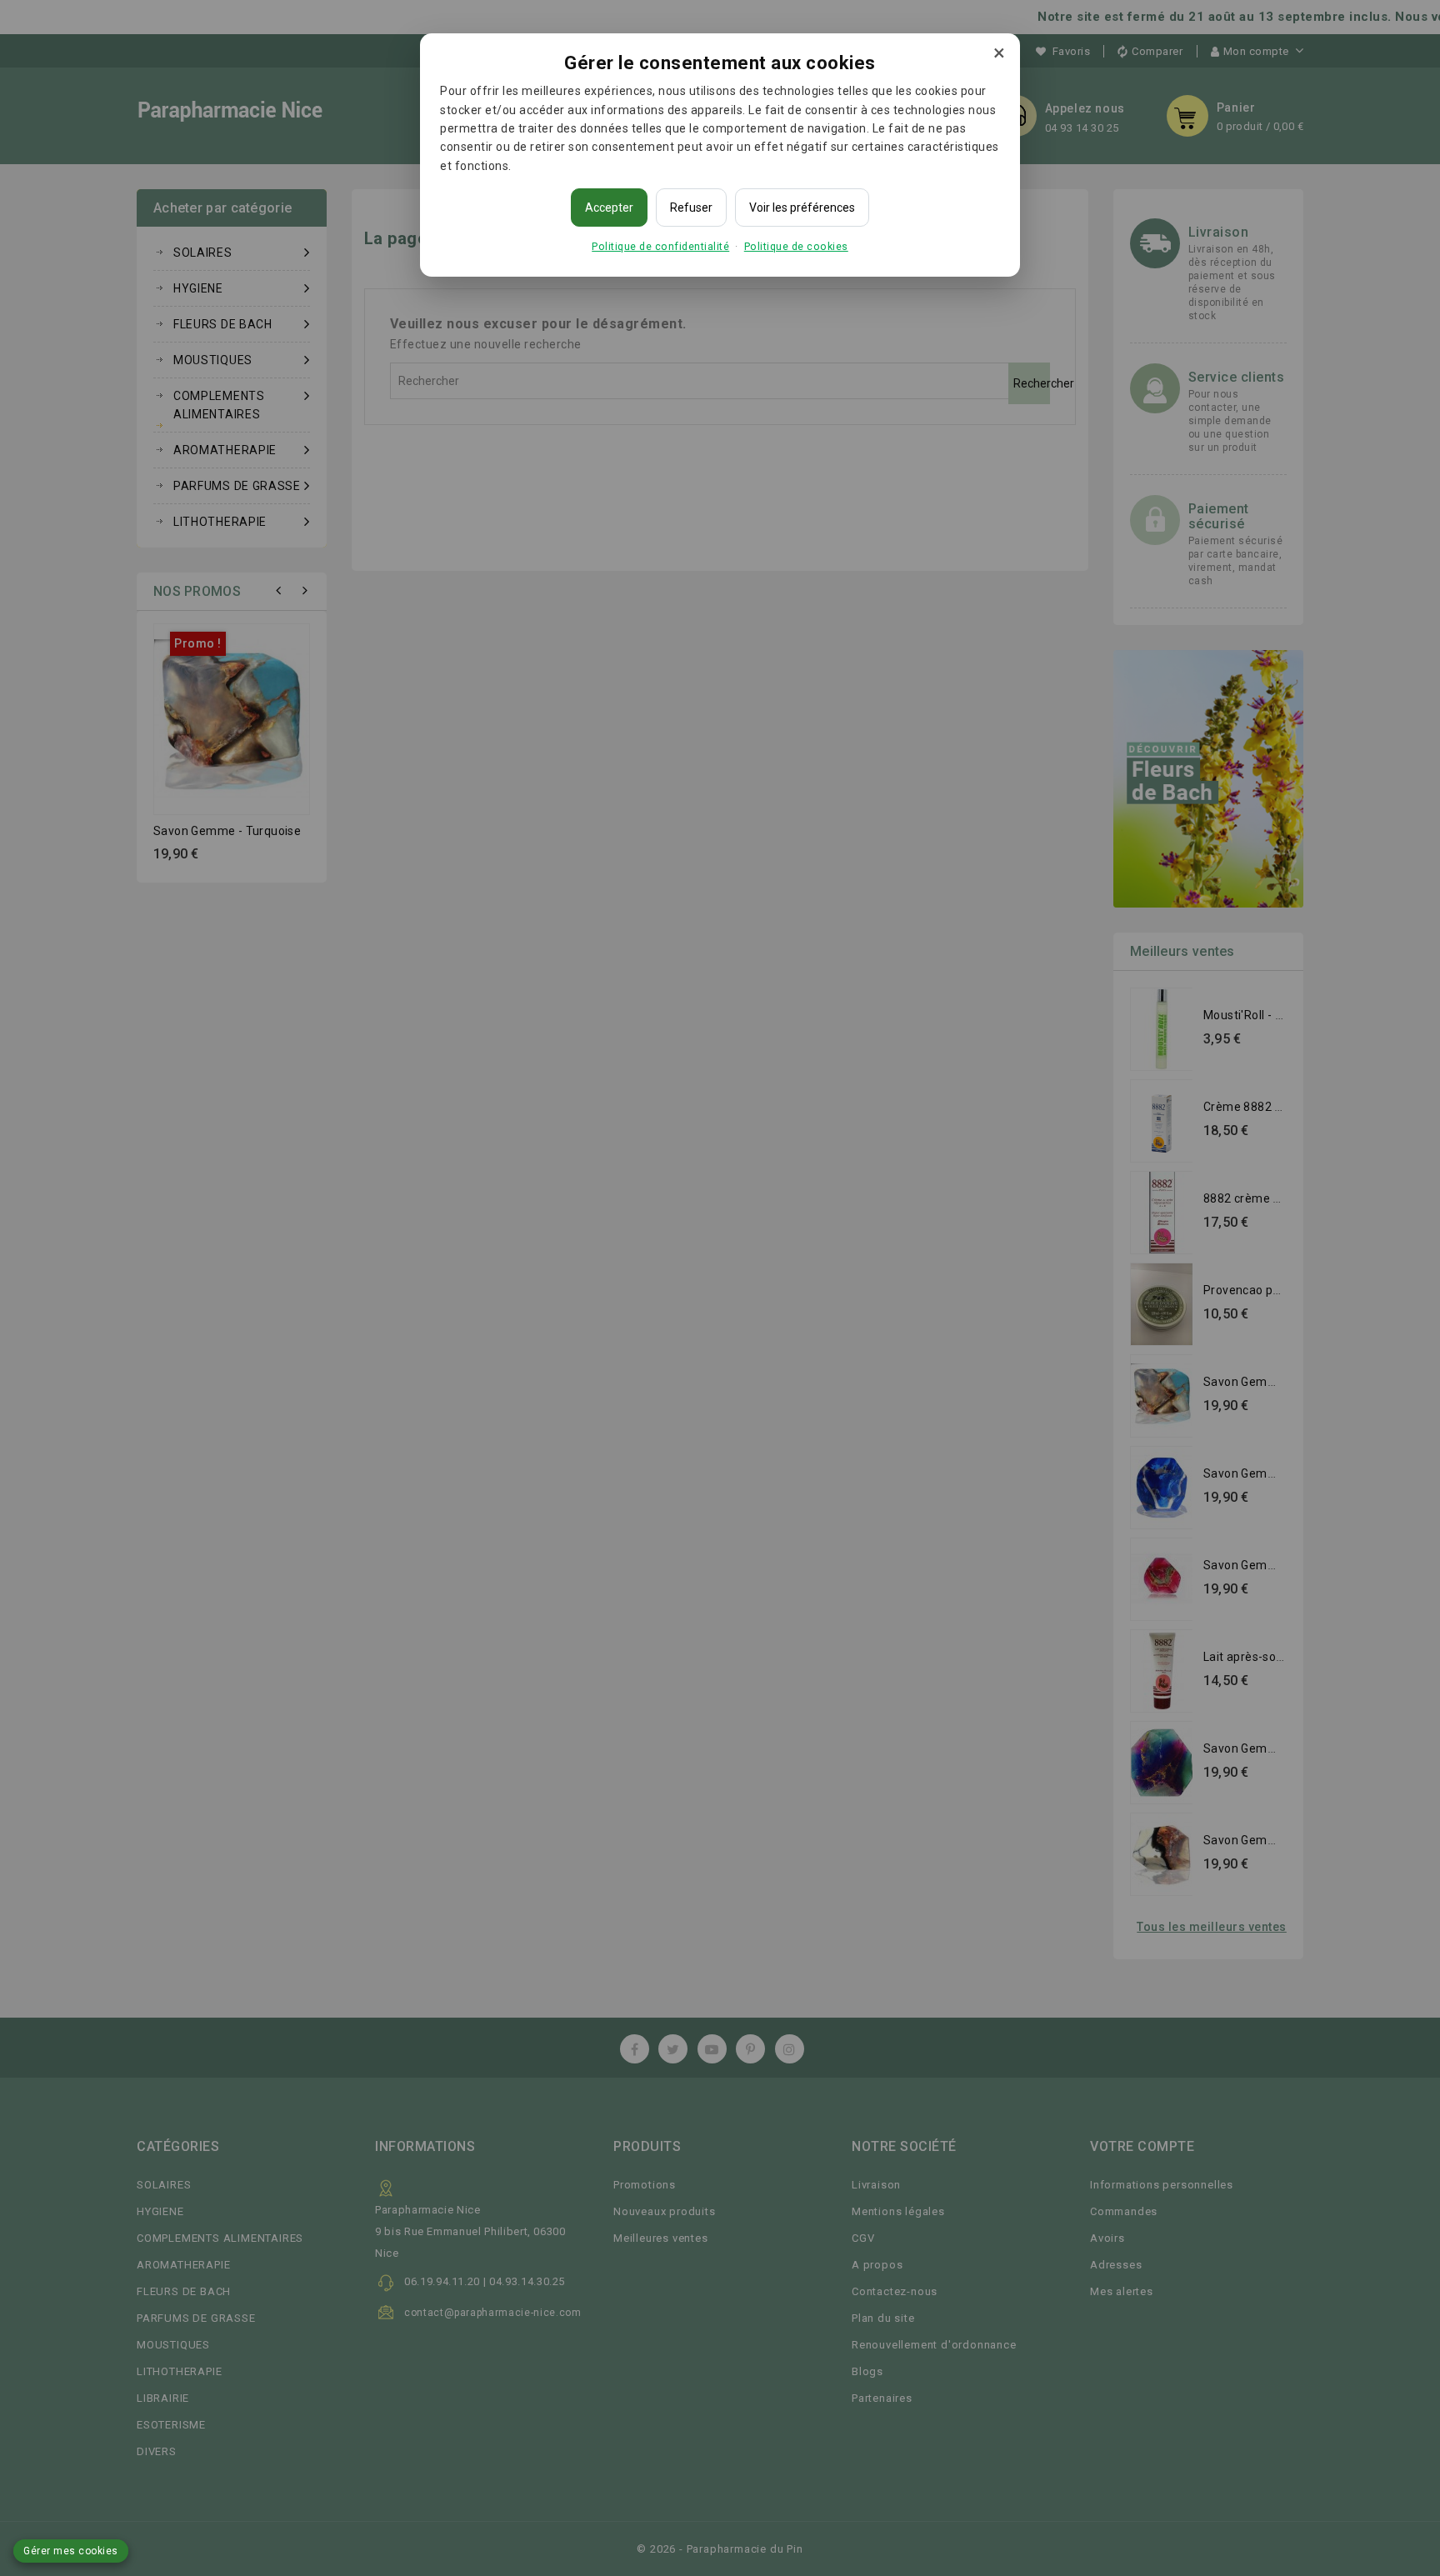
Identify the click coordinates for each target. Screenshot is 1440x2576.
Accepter (609, 208)
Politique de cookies (796, 246)
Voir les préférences (802, 208)
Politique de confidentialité (660, 246)
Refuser (691, 208)
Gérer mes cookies (71, 2551)
